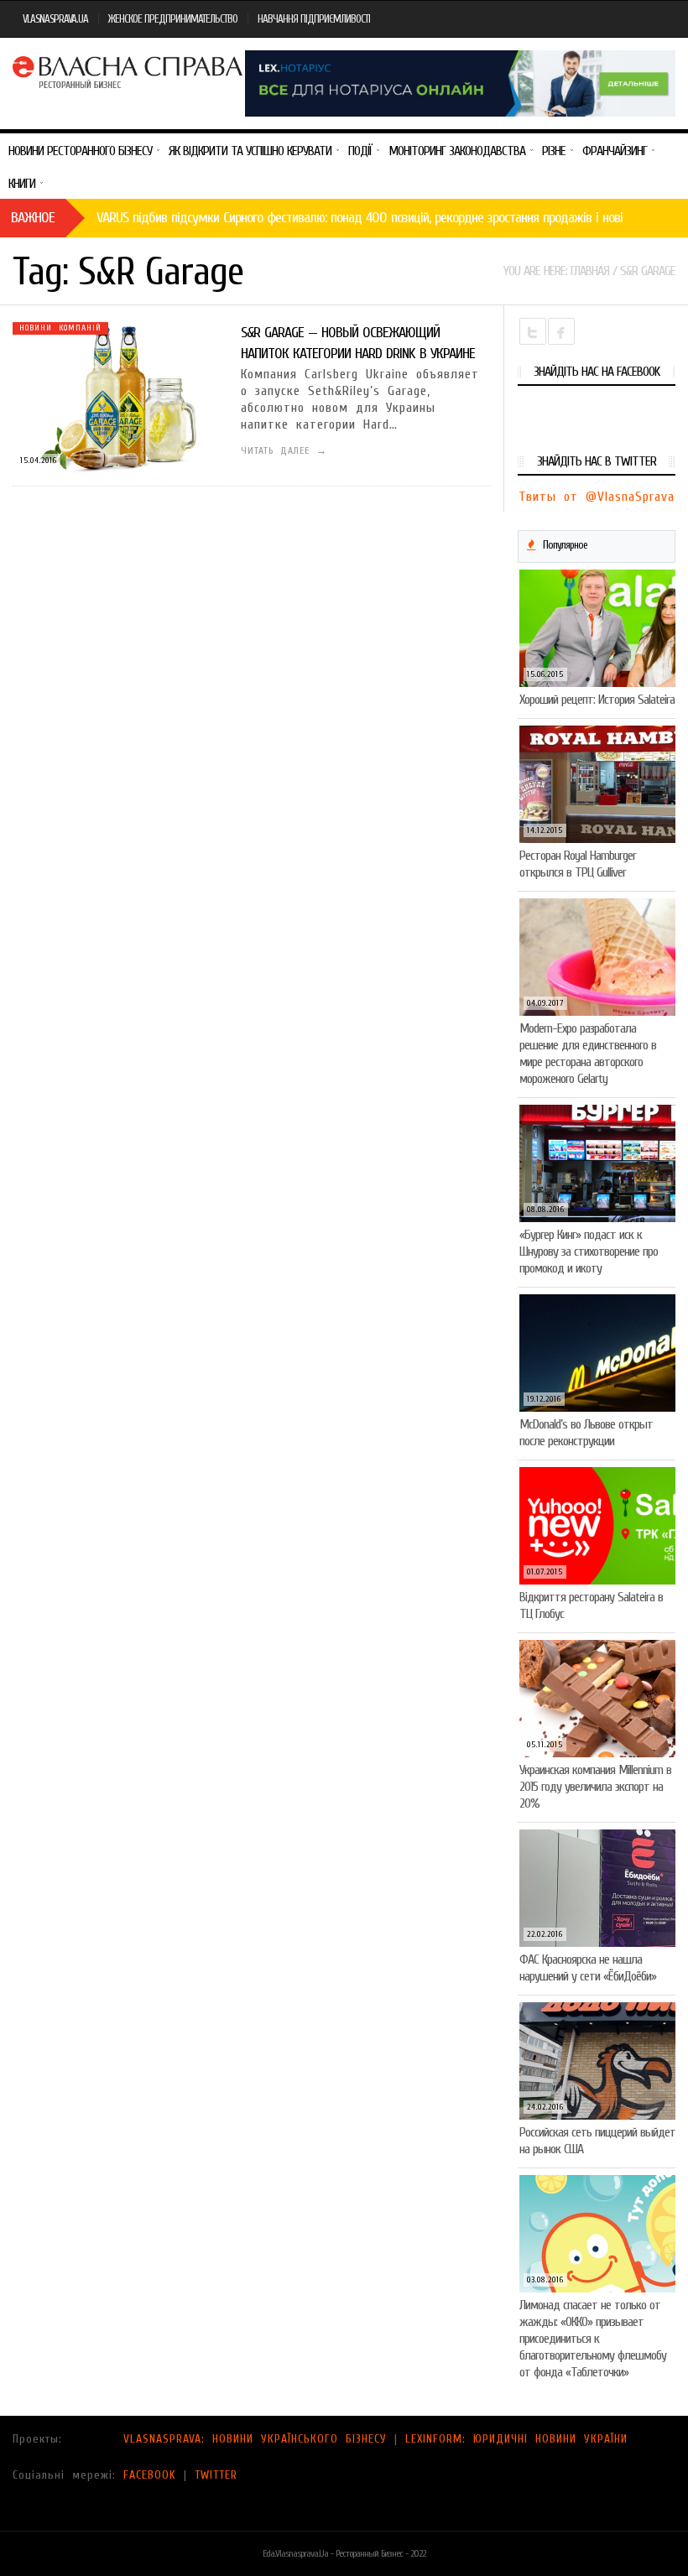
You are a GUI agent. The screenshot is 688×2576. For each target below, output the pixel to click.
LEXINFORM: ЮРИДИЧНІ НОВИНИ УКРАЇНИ (516, 2439)
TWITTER (216, 2475)
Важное (33, 218)
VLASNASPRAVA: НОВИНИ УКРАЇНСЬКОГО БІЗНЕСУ (255, 2439)
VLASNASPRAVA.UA (55, 19)
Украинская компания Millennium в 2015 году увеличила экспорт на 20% (595, 1787)
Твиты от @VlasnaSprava (597, 497)
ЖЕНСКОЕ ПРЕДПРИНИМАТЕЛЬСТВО (173, 19)
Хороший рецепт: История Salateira (597, 700)
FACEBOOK (150, 2475)
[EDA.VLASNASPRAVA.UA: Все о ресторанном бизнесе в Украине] (129, 70)
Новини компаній (60, 328)
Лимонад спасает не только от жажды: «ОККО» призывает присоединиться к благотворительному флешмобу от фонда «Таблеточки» (593, 2339)
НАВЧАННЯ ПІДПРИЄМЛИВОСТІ (314, 19)
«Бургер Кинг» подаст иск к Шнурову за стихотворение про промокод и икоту (589, 1252)
